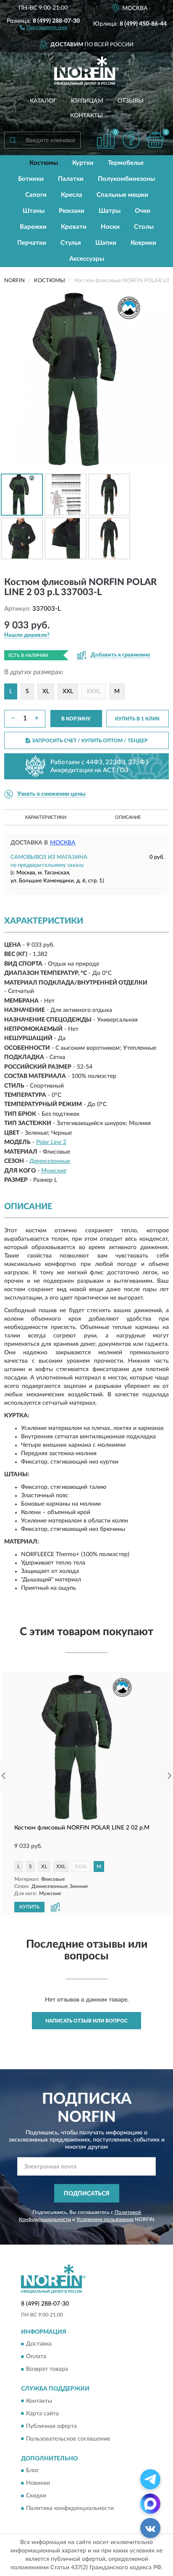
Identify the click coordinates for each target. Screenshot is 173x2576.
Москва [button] (63, 843)
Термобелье (126, 163)
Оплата (36, 2357)
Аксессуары (87, 259)
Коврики (143, 243)
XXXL (94, 691)
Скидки (36, 2496)
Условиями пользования (105, 2219)
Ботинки (31, 179)
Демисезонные (50, 1161)
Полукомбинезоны (126, 179)
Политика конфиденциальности (70, 2508)
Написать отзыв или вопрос (86, 2021)
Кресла (72, 195)
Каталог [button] (43, 101)
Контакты (86, 116)
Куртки (83, 163)
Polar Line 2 (51, 1142)
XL (46, 691)
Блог (33, 2470)
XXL (68, 691)
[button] (43, 27)
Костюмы (44, 163)
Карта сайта (42, 2414)
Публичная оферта (51, 2426)
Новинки (38, 2483)
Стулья (71, 243)
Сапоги (36, 195)
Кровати (74, 227)
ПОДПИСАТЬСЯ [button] (87, 2194)
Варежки (33, 227)
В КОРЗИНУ (76, 719)
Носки (110, 227)
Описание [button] (128, 817)
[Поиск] (13, 140)
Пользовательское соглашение (68, 2439)
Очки (143, 211)
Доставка (39, 2344)
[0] (155, 140)
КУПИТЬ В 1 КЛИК (137, 719)
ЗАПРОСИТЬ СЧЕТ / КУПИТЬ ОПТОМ (90, 741)
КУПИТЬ (29, 1907)
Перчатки (32, 243)
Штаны (34, 211)
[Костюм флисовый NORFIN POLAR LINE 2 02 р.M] (86, 1747)
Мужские (54, 1171)
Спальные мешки (122, 195)
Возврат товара (47, 2369)
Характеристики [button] (46, 817)
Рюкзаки (72, 211)
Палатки (71, 179)
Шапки (106, 243)
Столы (144, 227)
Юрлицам (87, 101)
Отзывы (131, 101)
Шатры (110, 211)
